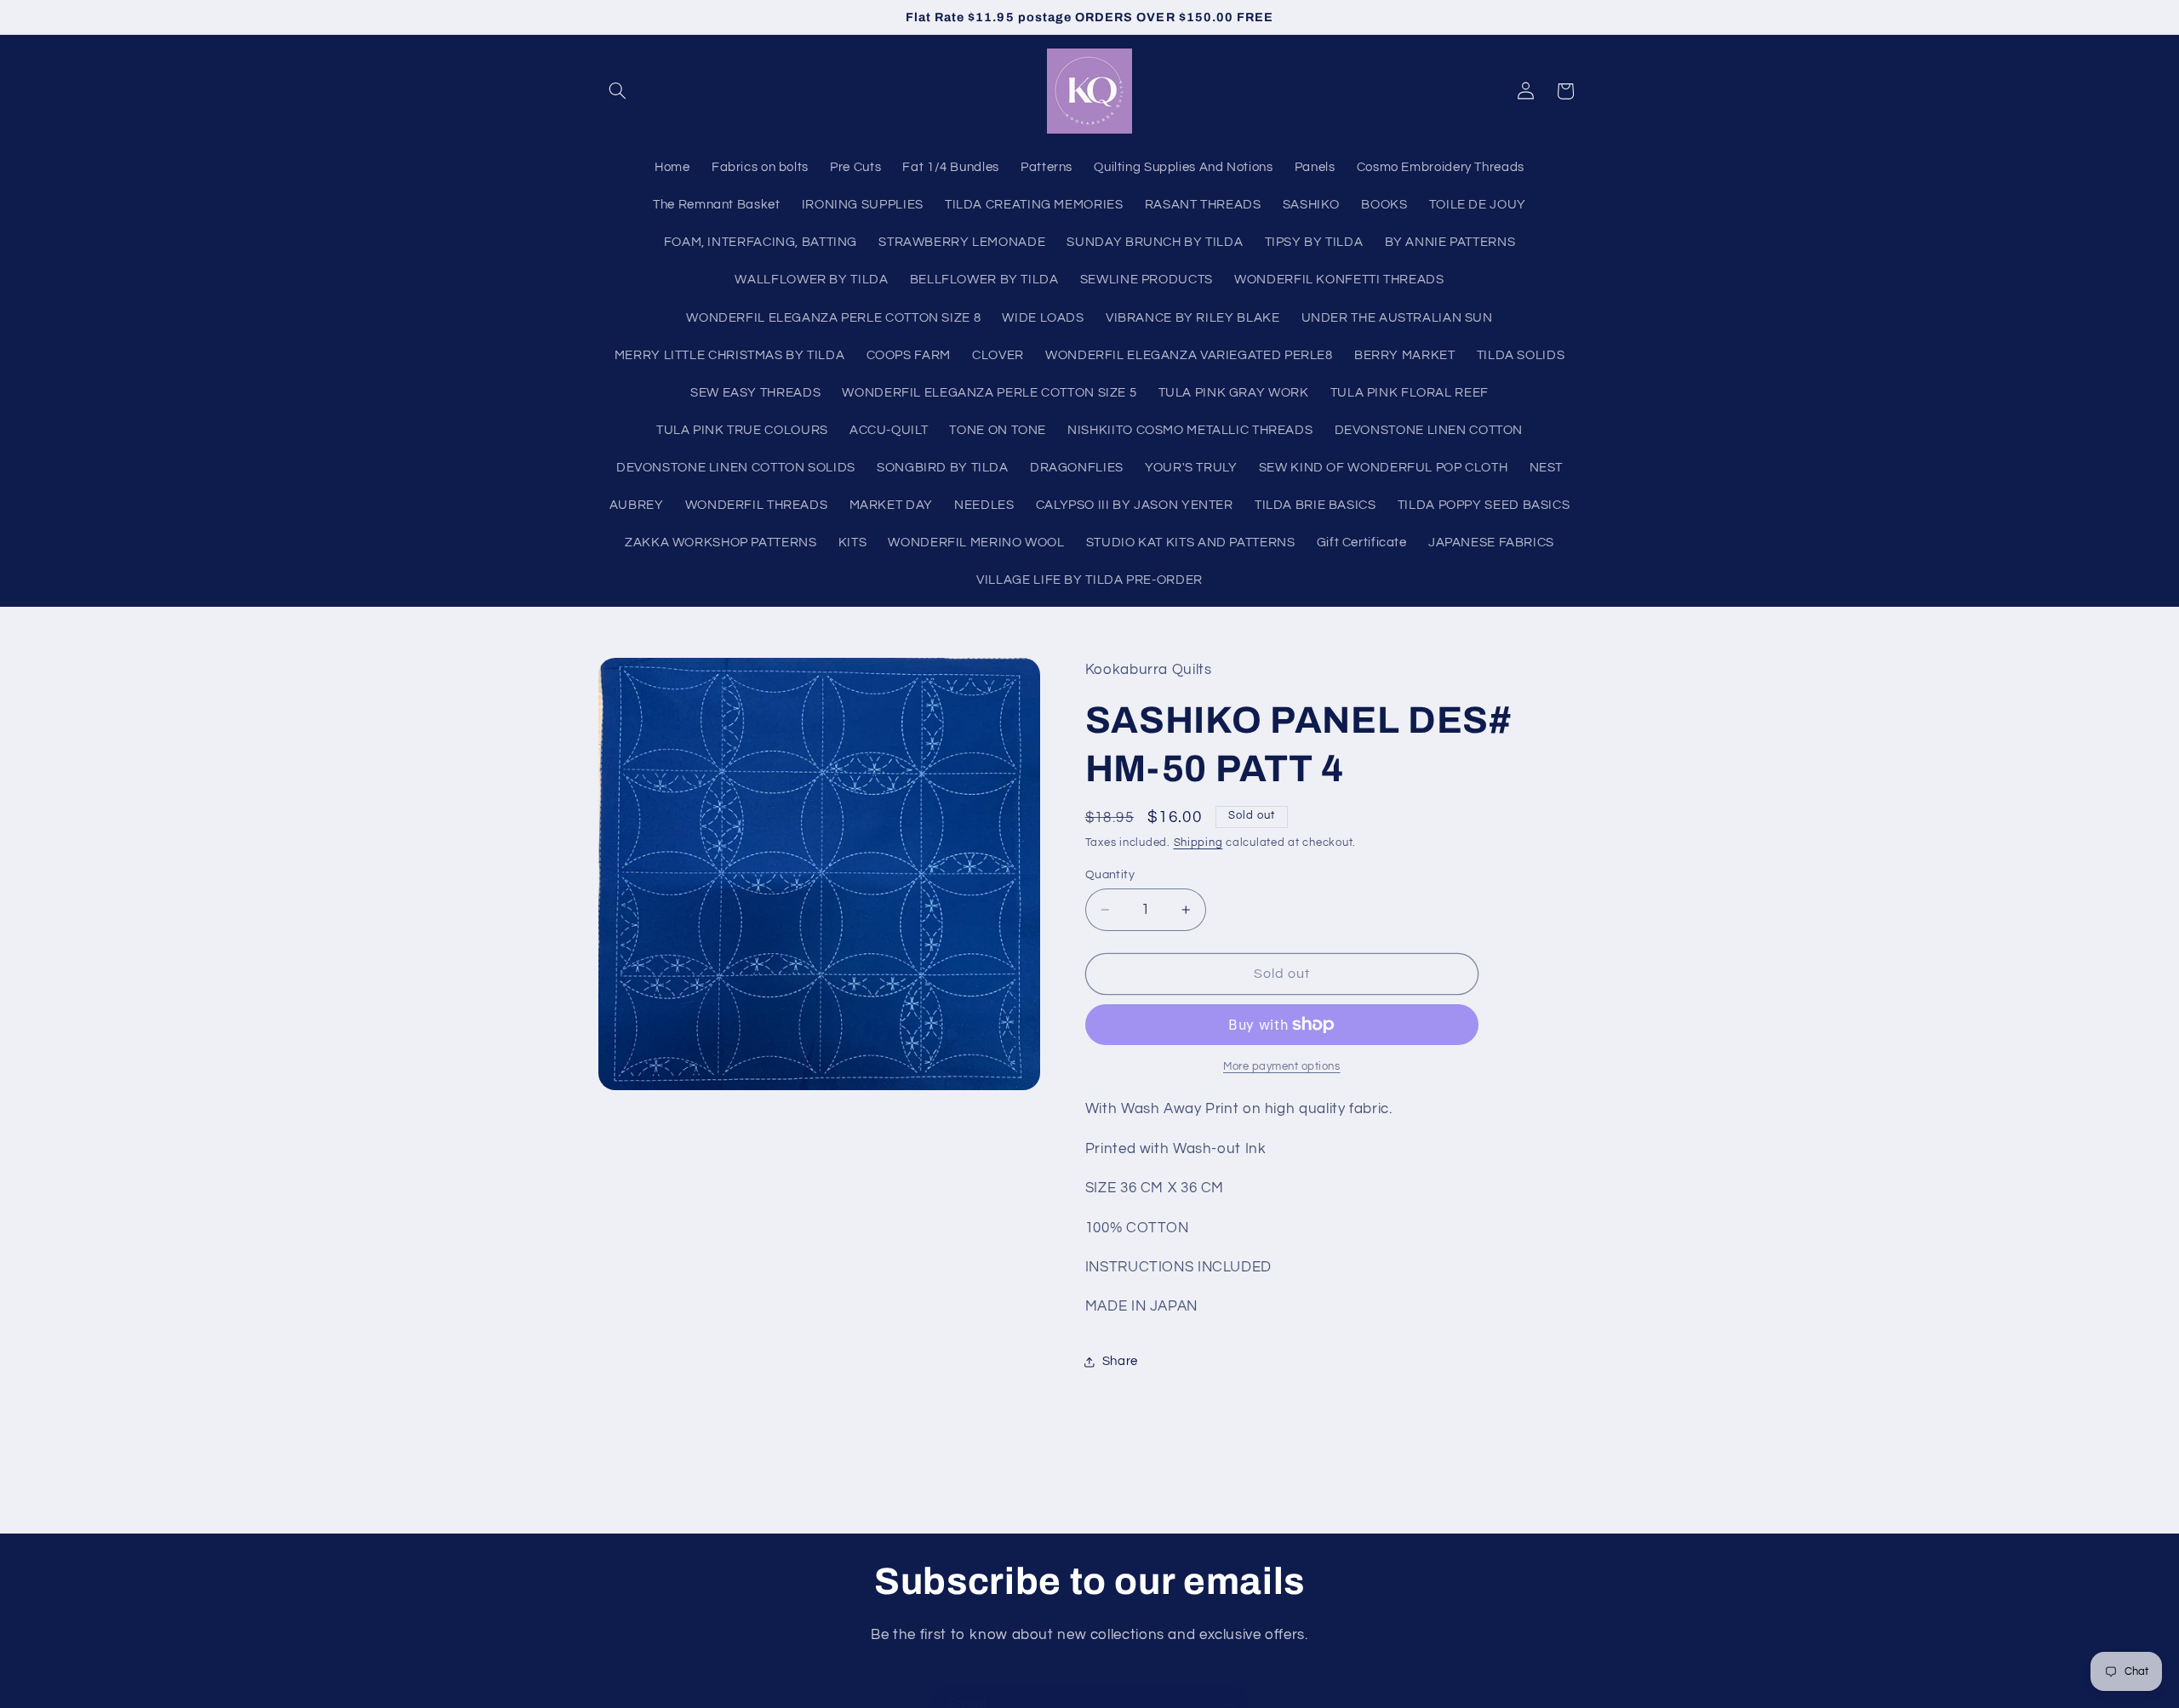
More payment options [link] (1282, 1067)
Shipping (1198, 843)
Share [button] (1120, 1361)
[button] (618, 91)
